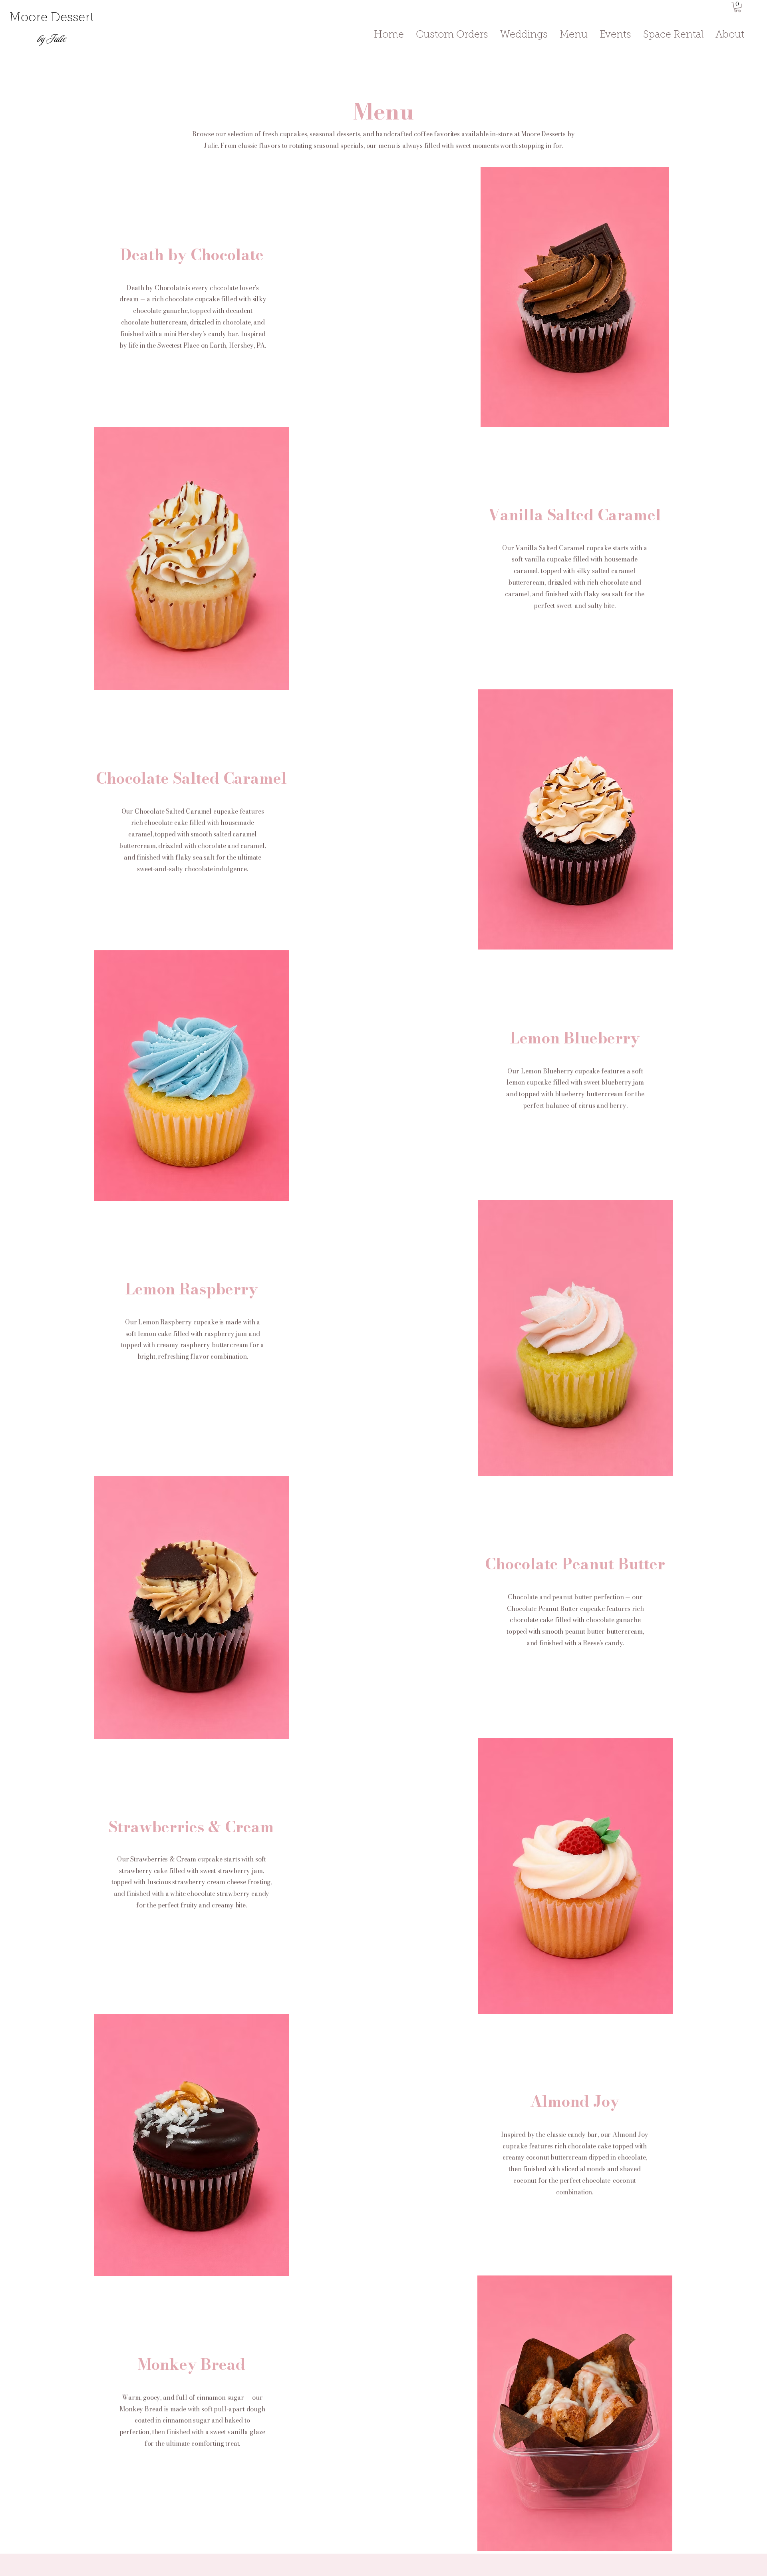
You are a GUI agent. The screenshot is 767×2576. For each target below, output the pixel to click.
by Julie (52, 39)
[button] (737, 7)
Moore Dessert (52, 18)
